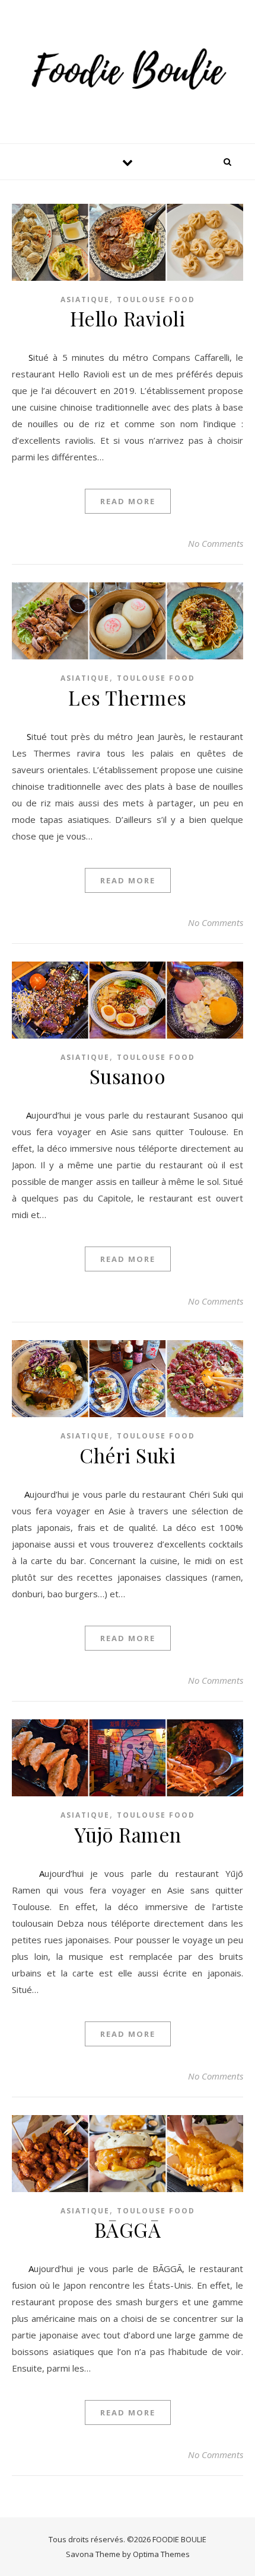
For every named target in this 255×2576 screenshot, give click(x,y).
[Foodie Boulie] (128, 70)
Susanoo (128, 1076)
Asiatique (85, 299)
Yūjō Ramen (128, 1834)
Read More (128, 501)
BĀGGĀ (128, 2229)
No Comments (216, 543)
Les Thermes (128, 697)
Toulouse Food (156, 299)
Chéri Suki (128, 1455)
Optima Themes (161, 2554)
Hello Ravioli (128, 318)
